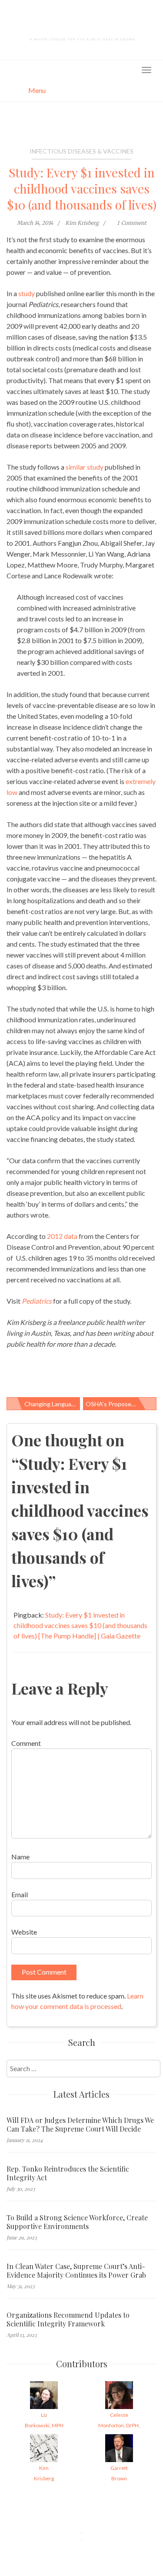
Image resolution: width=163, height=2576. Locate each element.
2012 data (62, 1236)
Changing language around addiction (52, 1404)
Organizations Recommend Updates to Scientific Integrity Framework (68, 2319)
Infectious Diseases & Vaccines (81, 151)
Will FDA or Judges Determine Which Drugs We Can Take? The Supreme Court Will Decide (80, 2125)
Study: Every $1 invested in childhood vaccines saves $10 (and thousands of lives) (82, 189)
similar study (85, 467)
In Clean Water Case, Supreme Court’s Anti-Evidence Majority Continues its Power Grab (76, 2271)
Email (20, 1894)
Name (20, 1857)
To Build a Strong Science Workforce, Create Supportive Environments (77, 2222)
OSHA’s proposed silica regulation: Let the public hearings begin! (121, 1404)
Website (24, 1932)
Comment (26, 1743)
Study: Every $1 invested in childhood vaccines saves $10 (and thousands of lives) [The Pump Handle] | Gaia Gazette (80, 1625)
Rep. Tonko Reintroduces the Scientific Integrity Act (68, 2173)
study (27, 293)
